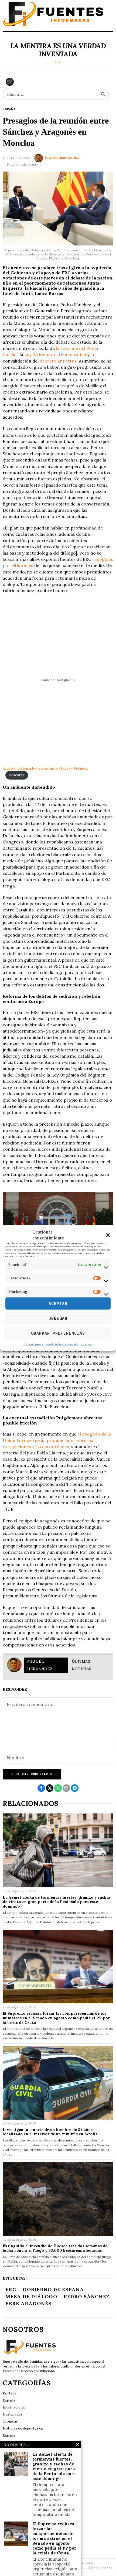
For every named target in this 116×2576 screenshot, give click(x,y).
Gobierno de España (53, 2289)
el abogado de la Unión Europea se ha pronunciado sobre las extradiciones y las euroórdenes (57, 1440)
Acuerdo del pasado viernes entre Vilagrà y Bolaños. (45, 768)
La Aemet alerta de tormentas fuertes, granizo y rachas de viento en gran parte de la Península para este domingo (57, 1902)
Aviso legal (87, 1344)
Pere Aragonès (28, 2303)
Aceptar (58, 1304)
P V (58, 62)
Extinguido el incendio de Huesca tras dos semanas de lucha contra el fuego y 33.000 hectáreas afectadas (55, 2248)
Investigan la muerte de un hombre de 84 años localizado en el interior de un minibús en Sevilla (50, 2132)
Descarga (17, 775)
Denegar (58, 1318)
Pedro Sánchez (87, 2296)
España (9, 109)
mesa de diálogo (31, 2296)
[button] (108, 1235)
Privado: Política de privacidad (62, 1344)
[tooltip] (41, 1788)
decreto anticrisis (58, 361)
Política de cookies (33, 1344)
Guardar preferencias (58, 1333)
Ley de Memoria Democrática (55, 354)
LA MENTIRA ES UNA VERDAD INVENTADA (58, 50)
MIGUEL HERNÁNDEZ (62, 158)
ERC (11, 2289)
